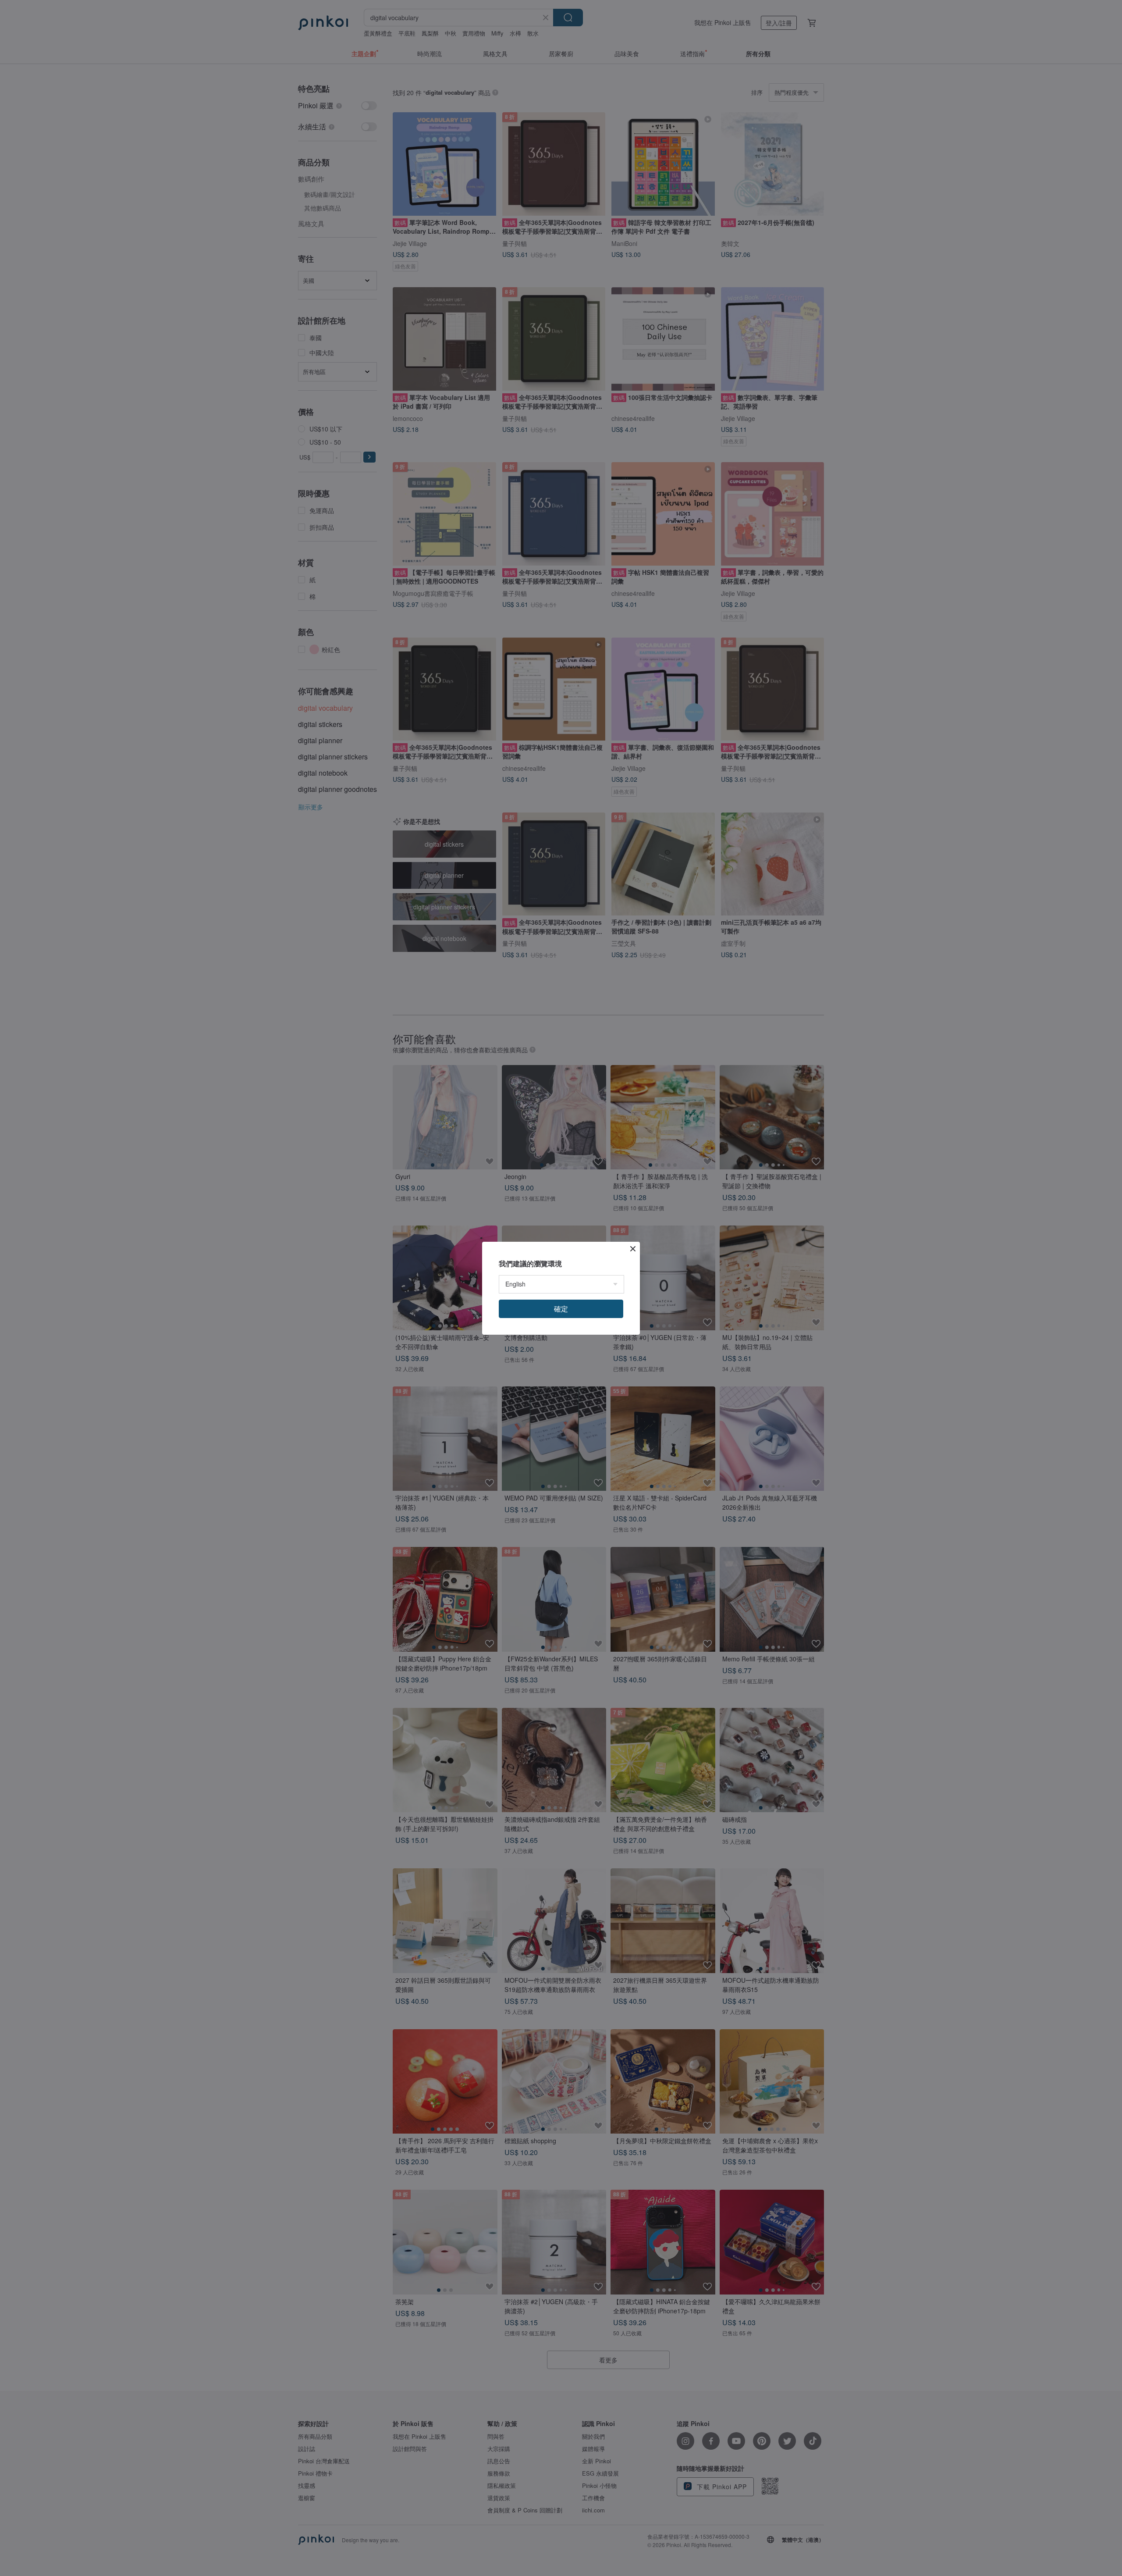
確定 (561, 1309)
